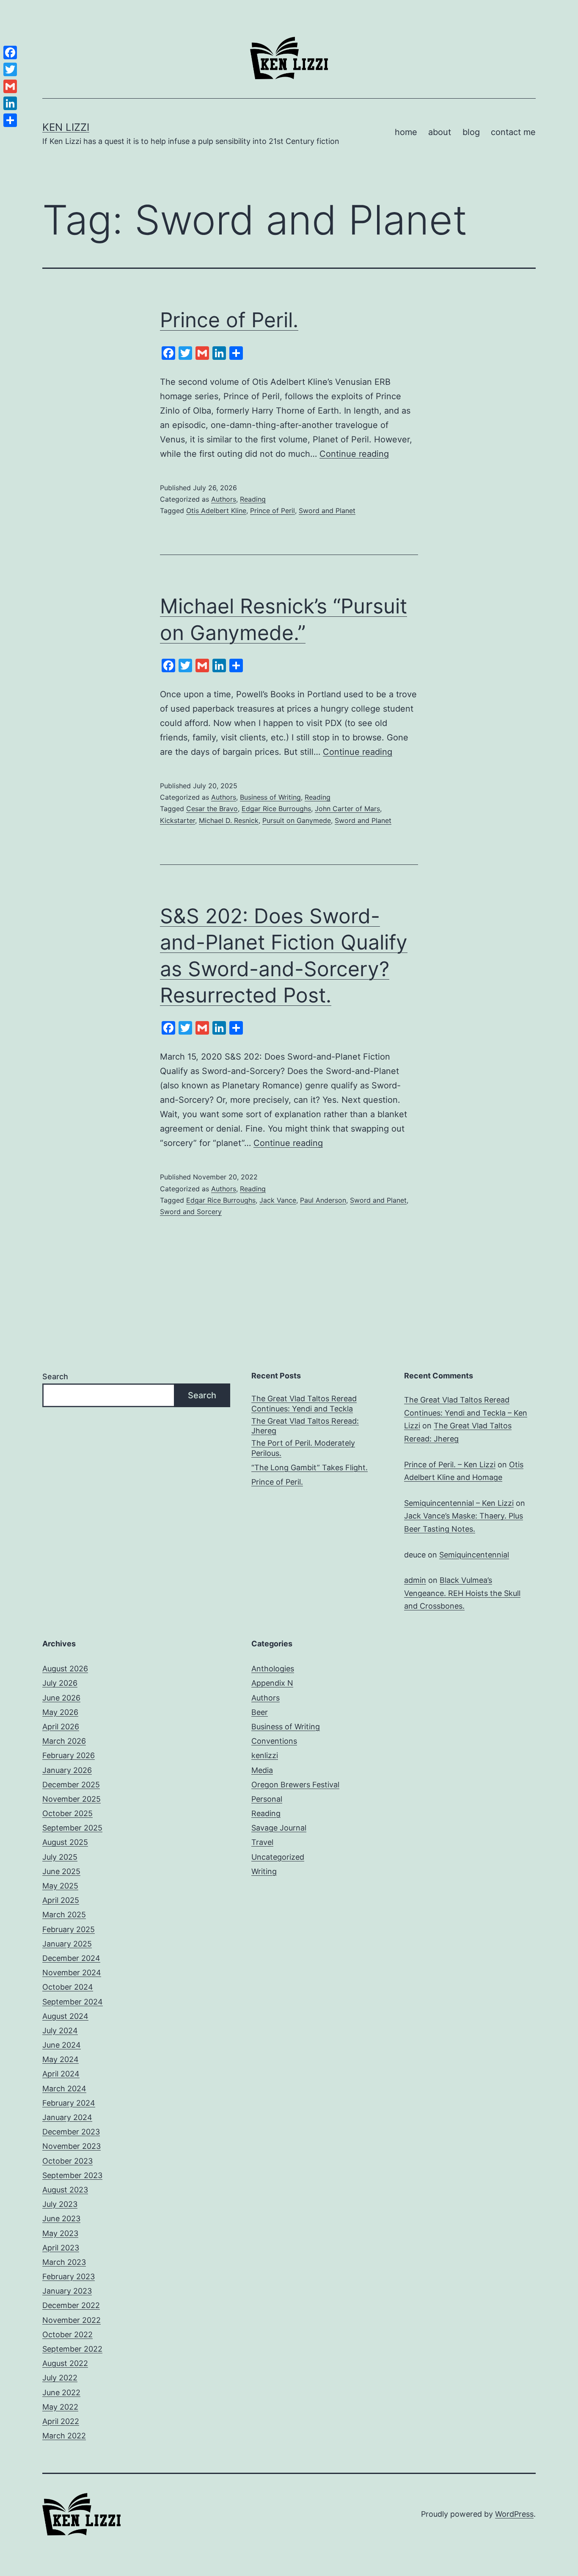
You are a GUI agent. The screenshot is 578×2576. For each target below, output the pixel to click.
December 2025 (71, 1785)
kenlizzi (265, 1755)
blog (471, 132)
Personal (267, 1799)
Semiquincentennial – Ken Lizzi (459, 1503)
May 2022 (60, 2407)
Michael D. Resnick (229, 820)
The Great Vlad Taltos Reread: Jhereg (305, 1426)
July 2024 (60, 2031)
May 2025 (60, 1886)
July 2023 (60, 2204)
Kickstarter (178, 820)
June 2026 (61, 1698)
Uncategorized (278, 1857)
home (406, 132)
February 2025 (69, 1929)
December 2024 (71, 1958)
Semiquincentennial (474, 1555)
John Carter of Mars (347, 809)
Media (262, 1770)
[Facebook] (10, 52)
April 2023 (61, 2248)
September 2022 (72, 2349)
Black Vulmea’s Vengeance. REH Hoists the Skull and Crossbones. (462, 1593)
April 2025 (61, 1900)
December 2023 (71, 2132)
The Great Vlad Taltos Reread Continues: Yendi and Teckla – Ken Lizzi (466, 1413)
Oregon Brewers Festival (295, 1785)
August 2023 (65, 2190)
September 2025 (72, 1828)
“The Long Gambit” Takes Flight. (310, 1467)
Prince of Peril (272, 511)
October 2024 (68, 1987)
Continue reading (354, 454)
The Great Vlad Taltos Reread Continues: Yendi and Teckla (304, 1403)
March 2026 (64, 1741)
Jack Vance (278, 1200)
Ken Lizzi (66, 127)
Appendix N (272, 1683)
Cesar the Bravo (212, 809)
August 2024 (65, 2016)
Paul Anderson (323, 1200)
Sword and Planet (327, 511)
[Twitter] (10, 69)
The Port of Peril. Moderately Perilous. (303, 1448)
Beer (260, 1712)
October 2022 (67, 2334)
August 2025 (65, 1842)
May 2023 (60, 2233)
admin (415, 1580)
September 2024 (73, 2002)
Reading (253, 499)
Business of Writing (270, 797)
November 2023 (72, 2146)
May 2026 (60, 1712)
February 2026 (69, 1755)
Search (55, 1376)
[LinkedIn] (10, 103)
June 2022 (61, 2392)
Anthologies (273, 1669)
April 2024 (61, 2074)
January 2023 (67, 2291)
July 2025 (60, 1857)
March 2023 (64, 2262)
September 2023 (72, 2175)
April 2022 (61, 2421)
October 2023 (67, 2161)
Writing (264, 1871)
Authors (224, 499)
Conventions (274, 1741)
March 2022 (64, 2436)
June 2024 (62, 2045)
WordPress (514, 2514)
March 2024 (64, 2089)
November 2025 (72, 1799)
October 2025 (67, 1813)
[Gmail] (10, 86)
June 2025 (61, 1871)
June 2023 (61, 2218)
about (440, 132)
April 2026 (61, 1727)
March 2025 (64, 1915)
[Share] (10, 120)
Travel (262, 1842)
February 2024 (69, 2103)
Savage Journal (279, 1828)
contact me (513, 132)
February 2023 (69, 2276)
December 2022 (71, 2305)
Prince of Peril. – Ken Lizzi (450, 1465)
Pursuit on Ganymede (297, 820)
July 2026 (60, 1683)
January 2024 (67, 2117)
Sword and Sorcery (191, 1212)
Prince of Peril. (229, 320)
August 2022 (65, 2363)
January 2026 (67, 1770)
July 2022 (60, 2378)
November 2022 (72, 2320)
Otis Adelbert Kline (216, 511)
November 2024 (72, 1973)
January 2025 (67, 1944)
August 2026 (65, 1669)
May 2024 (61, 2059)
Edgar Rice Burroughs (276, 809)
